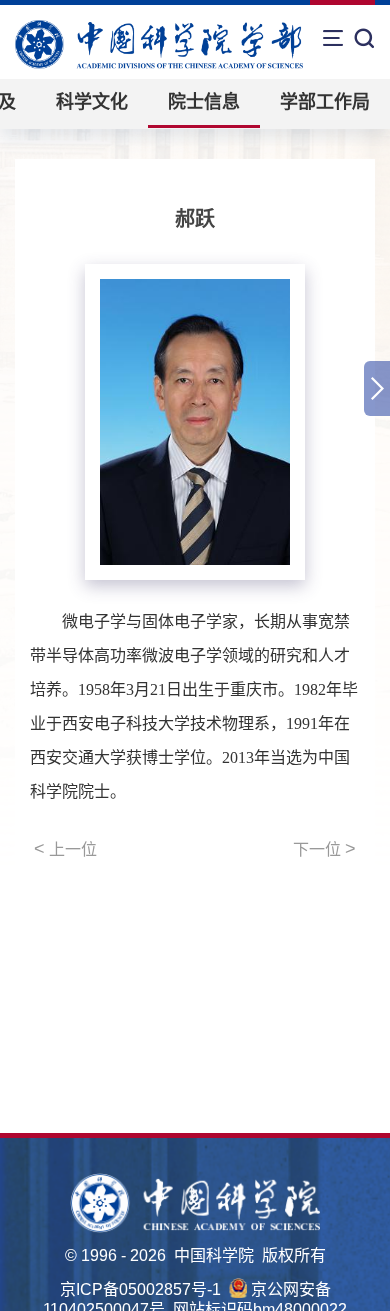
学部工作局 (325, 102)
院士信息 (204, 102)
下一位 (324, 849)
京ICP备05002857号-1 (140, 1289)
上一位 (65, 849)
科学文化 (92, 102)
